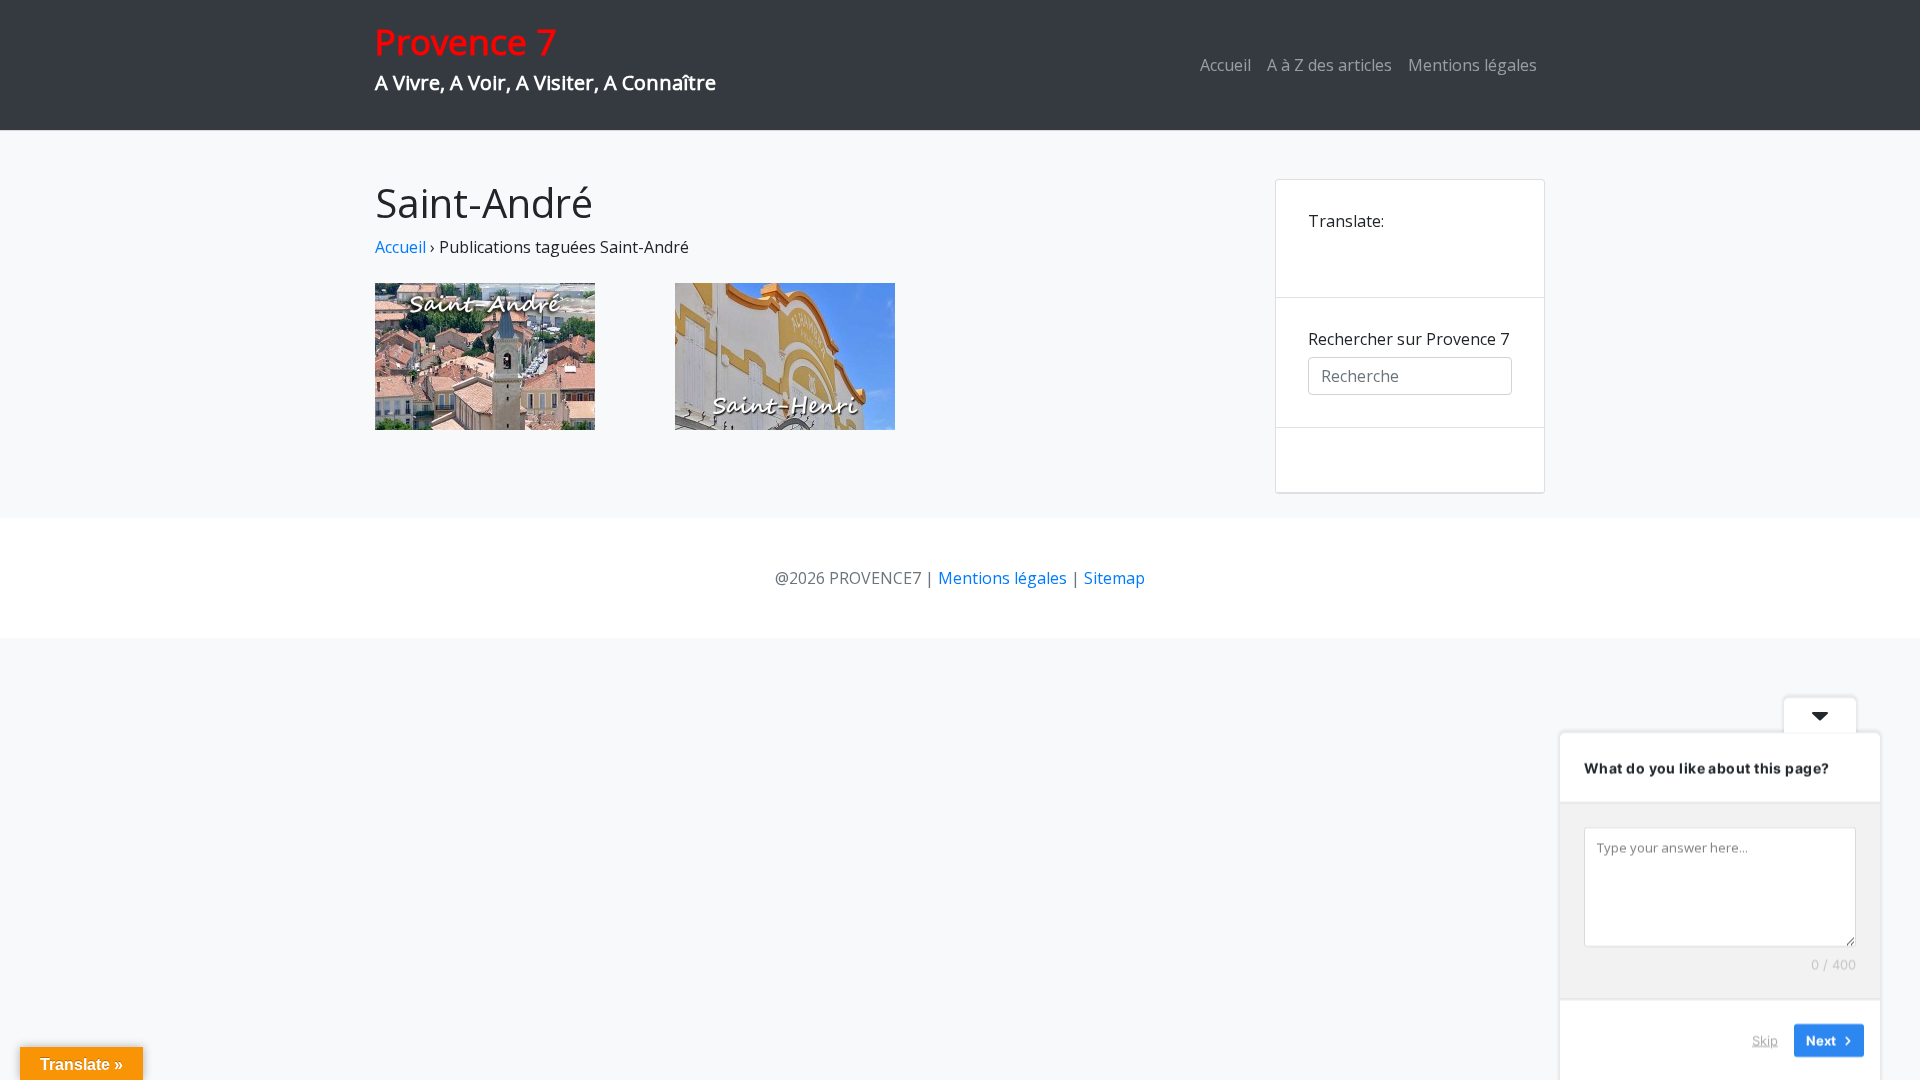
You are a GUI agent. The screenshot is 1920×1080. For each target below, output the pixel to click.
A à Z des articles (1329, 65)
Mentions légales (1472, 65)
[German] (1372, 249)
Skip (1765, 1039)
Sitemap (1114, 578)
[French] (1346, 249)
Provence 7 (465, 41)
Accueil (1225, 65)
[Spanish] (1398, 249)
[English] (1320, 249)
